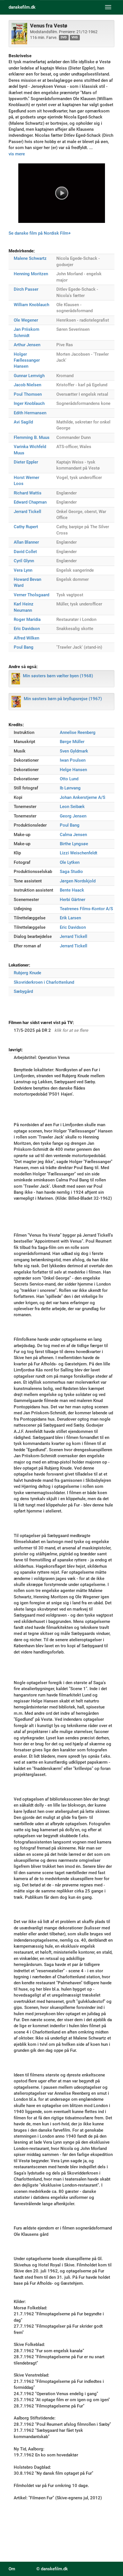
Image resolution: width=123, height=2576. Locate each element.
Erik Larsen (70, 918)
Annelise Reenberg (78, 732)
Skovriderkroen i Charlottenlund (44, 982)
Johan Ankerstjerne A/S (83, 797)
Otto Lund (69, 779)
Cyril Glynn (24, 561)
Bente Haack (72, 890)
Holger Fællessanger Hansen (27, 360)
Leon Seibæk (72, 807)
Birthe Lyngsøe (74, 844)
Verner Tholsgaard (31, 595)
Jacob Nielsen (27, 385)
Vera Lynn (23, 570)
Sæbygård (23, 991)
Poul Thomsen (28, 394)
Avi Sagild (23, 422)
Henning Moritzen (31, 274)
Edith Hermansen (30, 413)
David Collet (25, 552)
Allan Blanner (26, 542)
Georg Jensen (73, 816)
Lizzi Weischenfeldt (79, 853)
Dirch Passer (26, 289)
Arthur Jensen (27, 345)
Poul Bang (24, 647)
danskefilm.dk (22, 7)
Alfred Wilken (26, 638)
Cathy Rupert (26, 527)
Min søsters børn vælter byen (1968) (58, 676)
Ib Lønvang (70, 788)
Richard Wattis (28, 493)
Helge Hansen (73, 770)
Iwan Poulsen (73, 760)
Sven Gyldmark (74, 751)
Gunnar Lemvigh (29, 376)
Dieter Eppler (26, 462)
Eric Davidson (27, 629)
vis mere (17, 154)
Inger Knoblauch (29, 403)
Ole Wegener (26, 320)
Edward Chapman (30, 502)
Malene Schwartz (30, 258)
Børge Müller (72, 742)
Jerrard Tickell (27, 512)
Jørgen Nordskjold (78, 881)
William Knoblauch (31, 305)
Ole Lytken (70, 862)
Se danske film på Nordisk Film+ (40, 233)
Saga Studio (71, 872)
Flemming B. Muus (32, 437)
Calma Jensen (73, 835)
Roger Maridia (27, 619)
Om (12, 2569)
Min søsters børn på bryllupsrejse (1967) (63, 699)
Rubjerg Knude (27, 973)
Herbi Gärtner (73, 900)
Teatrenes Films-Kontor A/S (86, 909)
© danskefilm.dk (52, 2569)
